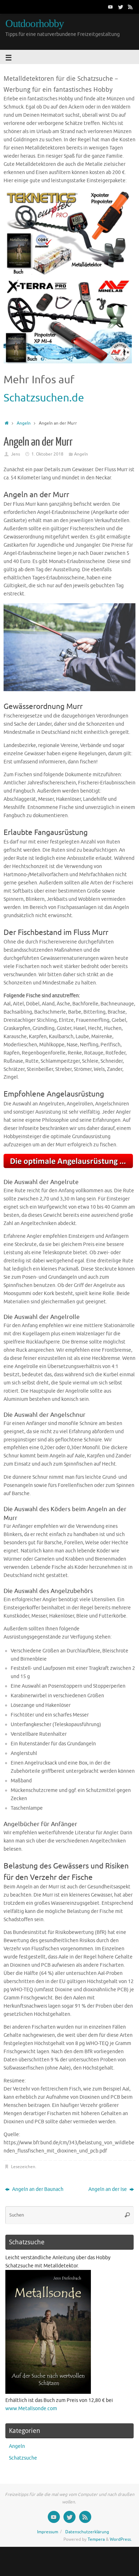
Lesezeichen (23, 2167)
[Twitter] (120, 7)
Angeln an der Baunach (37, 2189)
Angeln (24, 423)
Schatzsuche (23, 2458)
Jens (16, 454)
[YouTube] (110, 7)
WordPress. (121, 2539)
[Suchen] (127, 2215)
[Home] (7, 423)
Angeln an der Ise (108, 2189)
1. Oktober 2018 (47, 454)
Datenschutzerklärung (87, 2532)
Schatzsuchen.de (44, 398)
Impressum (48, 2532)
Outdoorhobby (35, 24)
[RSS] (130, 7)
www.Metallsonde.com (31, 2409)
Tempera (96, 2539)
